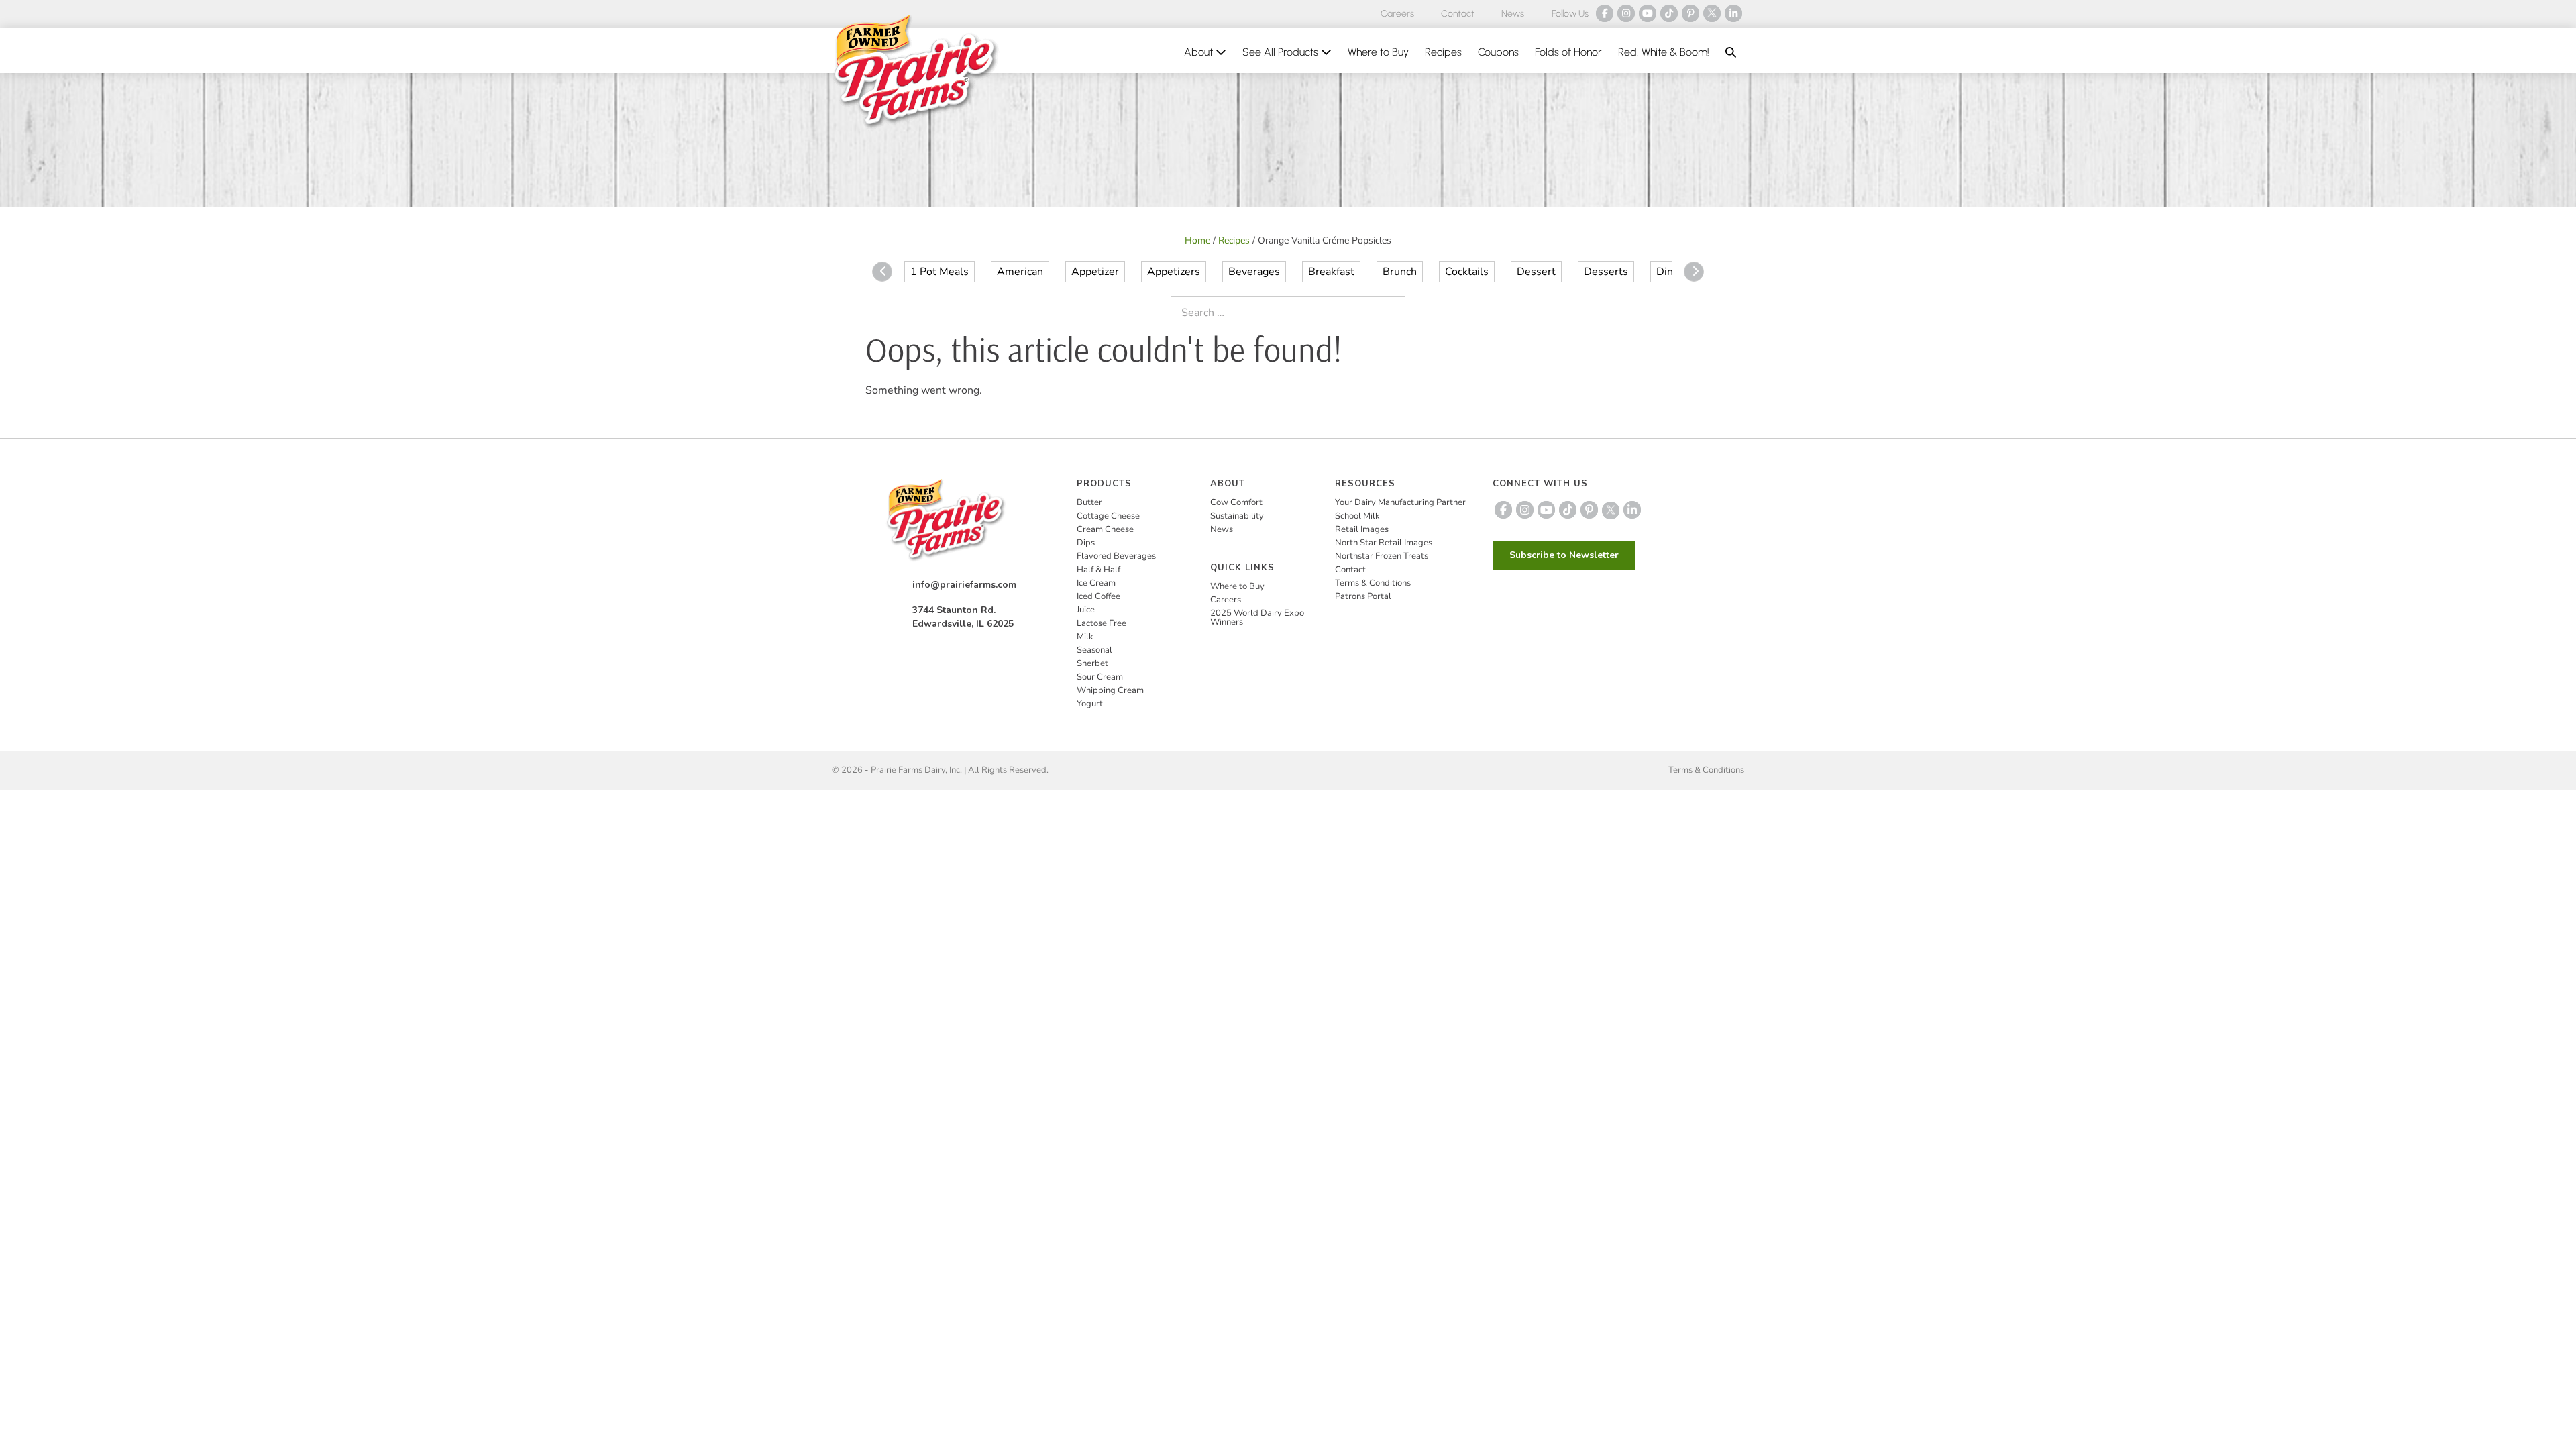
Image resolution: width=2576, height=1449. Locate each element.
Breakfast (1331, 272)
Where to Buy (1378, 52)
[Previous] (882, 272)
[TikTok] (1669, 13)
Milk (1085, 637)
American (1020, 272)
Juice (1086, 610)
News (1513, 14)
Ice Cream (1096, 583)
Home (1197, 240)
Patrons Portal (1363, 596)
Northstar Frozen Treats (1382, 556)
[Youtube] (1648, 13)
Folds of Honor (1568, 52)
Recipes (1443, 52)
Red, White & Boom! (1664, 52)
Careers (1397, 14)
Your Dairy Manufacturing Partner (1400, 502)
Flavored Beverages (1116, 556)
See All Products (1282, 52)
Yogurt (1090, 704)
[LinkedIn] (1733, 13)
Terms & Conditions (1373, 583)
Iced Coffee (1098, 596)
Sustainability (1237, 516)
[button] (1731, 52)
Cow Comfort (1236, 502)
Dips (1086, 543)
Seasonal (1094, 650)
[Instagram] (1626, 13)
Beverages (1254, 272)
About (1200, 52)
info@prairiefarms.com (964, 585)
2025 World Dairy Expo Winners (1257, 618)
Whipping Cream (1110, 690)
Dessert (1536, 272)
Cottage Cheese (1108, 516)
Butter (1089, 502)
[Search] (1392, 313)
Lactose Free (1102, 623)
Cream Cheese (1105, 529)
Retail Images (1362, 529)
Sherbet (1092, 663)
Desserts (1606, 272)
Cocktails (1467, 272)
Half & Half (1098, 570)
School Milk (1357, 516)
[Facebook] (1605, 13)
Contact (1458, 14)
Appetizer (1095, 272)
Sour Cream (1100, 677)
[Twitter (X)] (1712, 13)
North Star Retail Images (1384, 543)
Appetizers (1174, 272)
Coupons (1498, 52)
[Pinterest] (1690, 13)
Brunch (1400, 272)
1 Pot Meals (940, 272)
